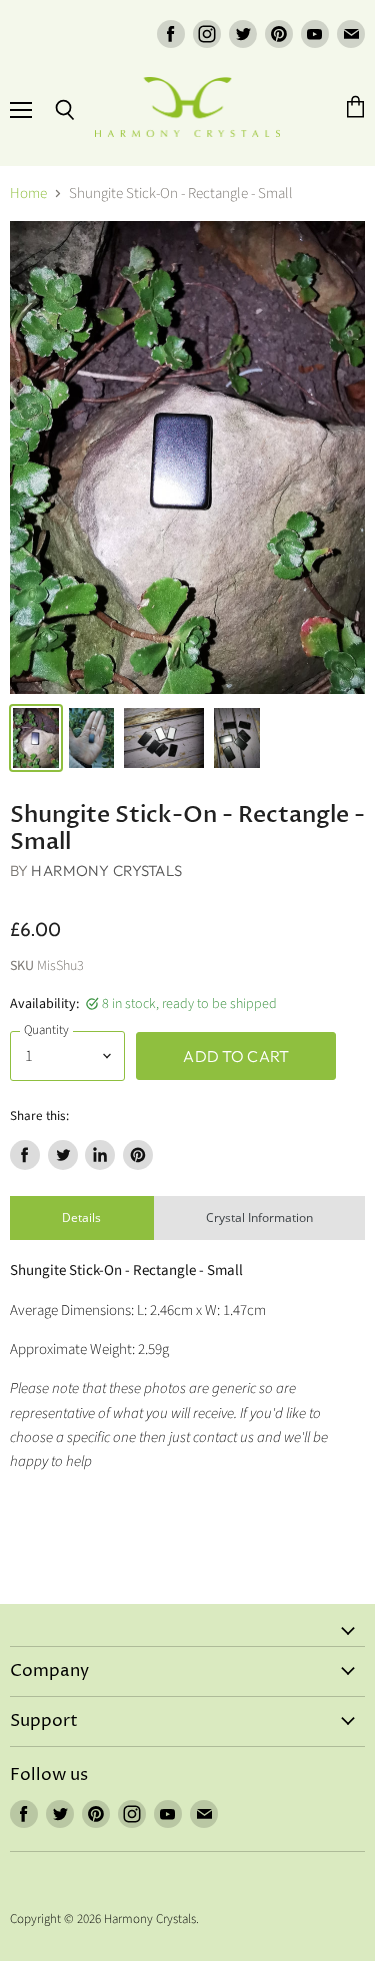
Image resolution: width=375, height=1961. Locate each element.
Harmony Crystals (106, 870)
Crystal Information (259, 1217)
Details (81, 1217)
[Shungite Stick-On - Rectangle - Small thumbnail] (36, 738)
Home (28, 193)
